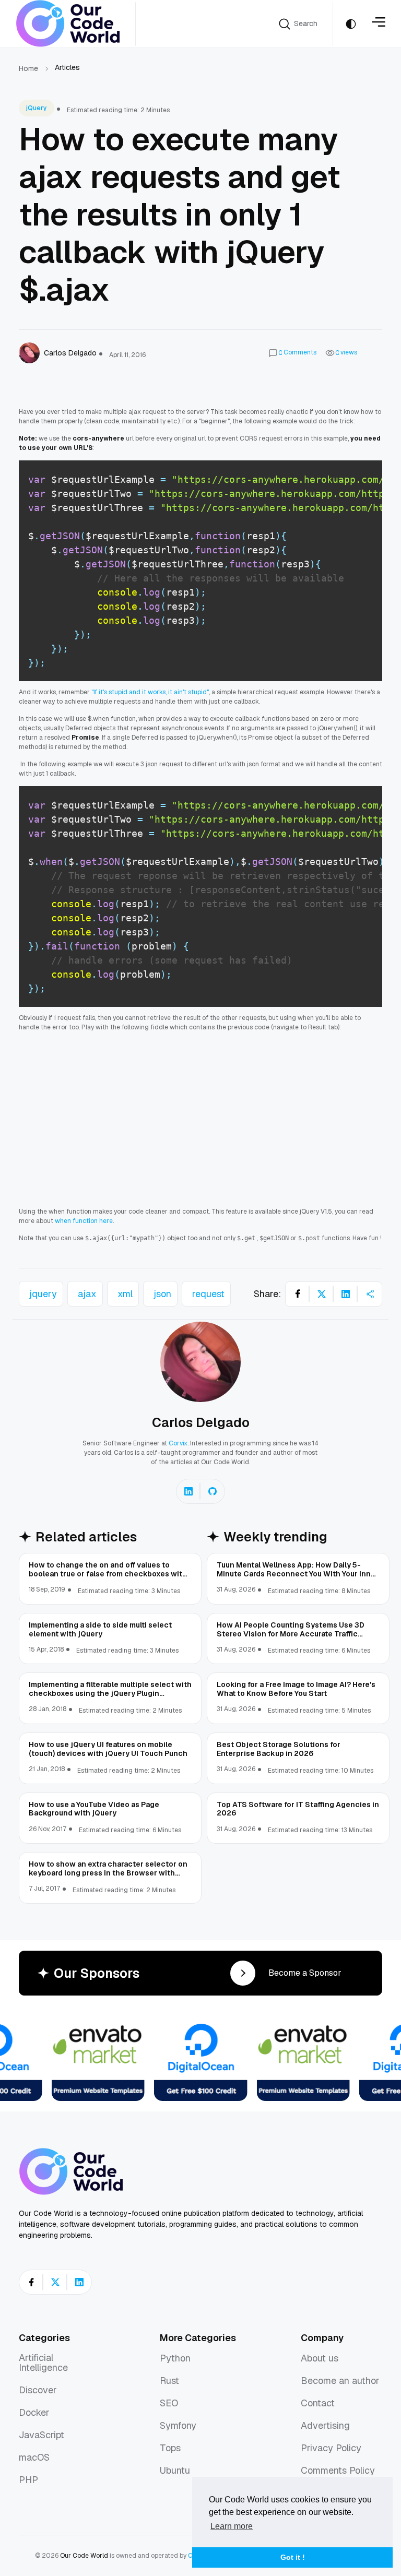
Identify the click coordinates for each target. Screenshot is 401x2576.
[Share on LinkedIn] (346, 1294)
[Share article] (370, 1294)
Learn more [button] (232, 2526)
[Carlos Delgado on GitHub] (213, 1491)
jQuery (37, 108)
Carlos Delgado (201, 1422)
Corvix (178, 1443)
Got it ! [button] (293, 2557)
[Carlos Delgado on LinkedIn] (188, 1491)
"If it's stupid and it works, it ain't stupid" (150, 692)
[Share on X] (322, 1294)
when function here (84, 1221)
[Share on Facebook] (298, 1294)
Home (28, 68)
